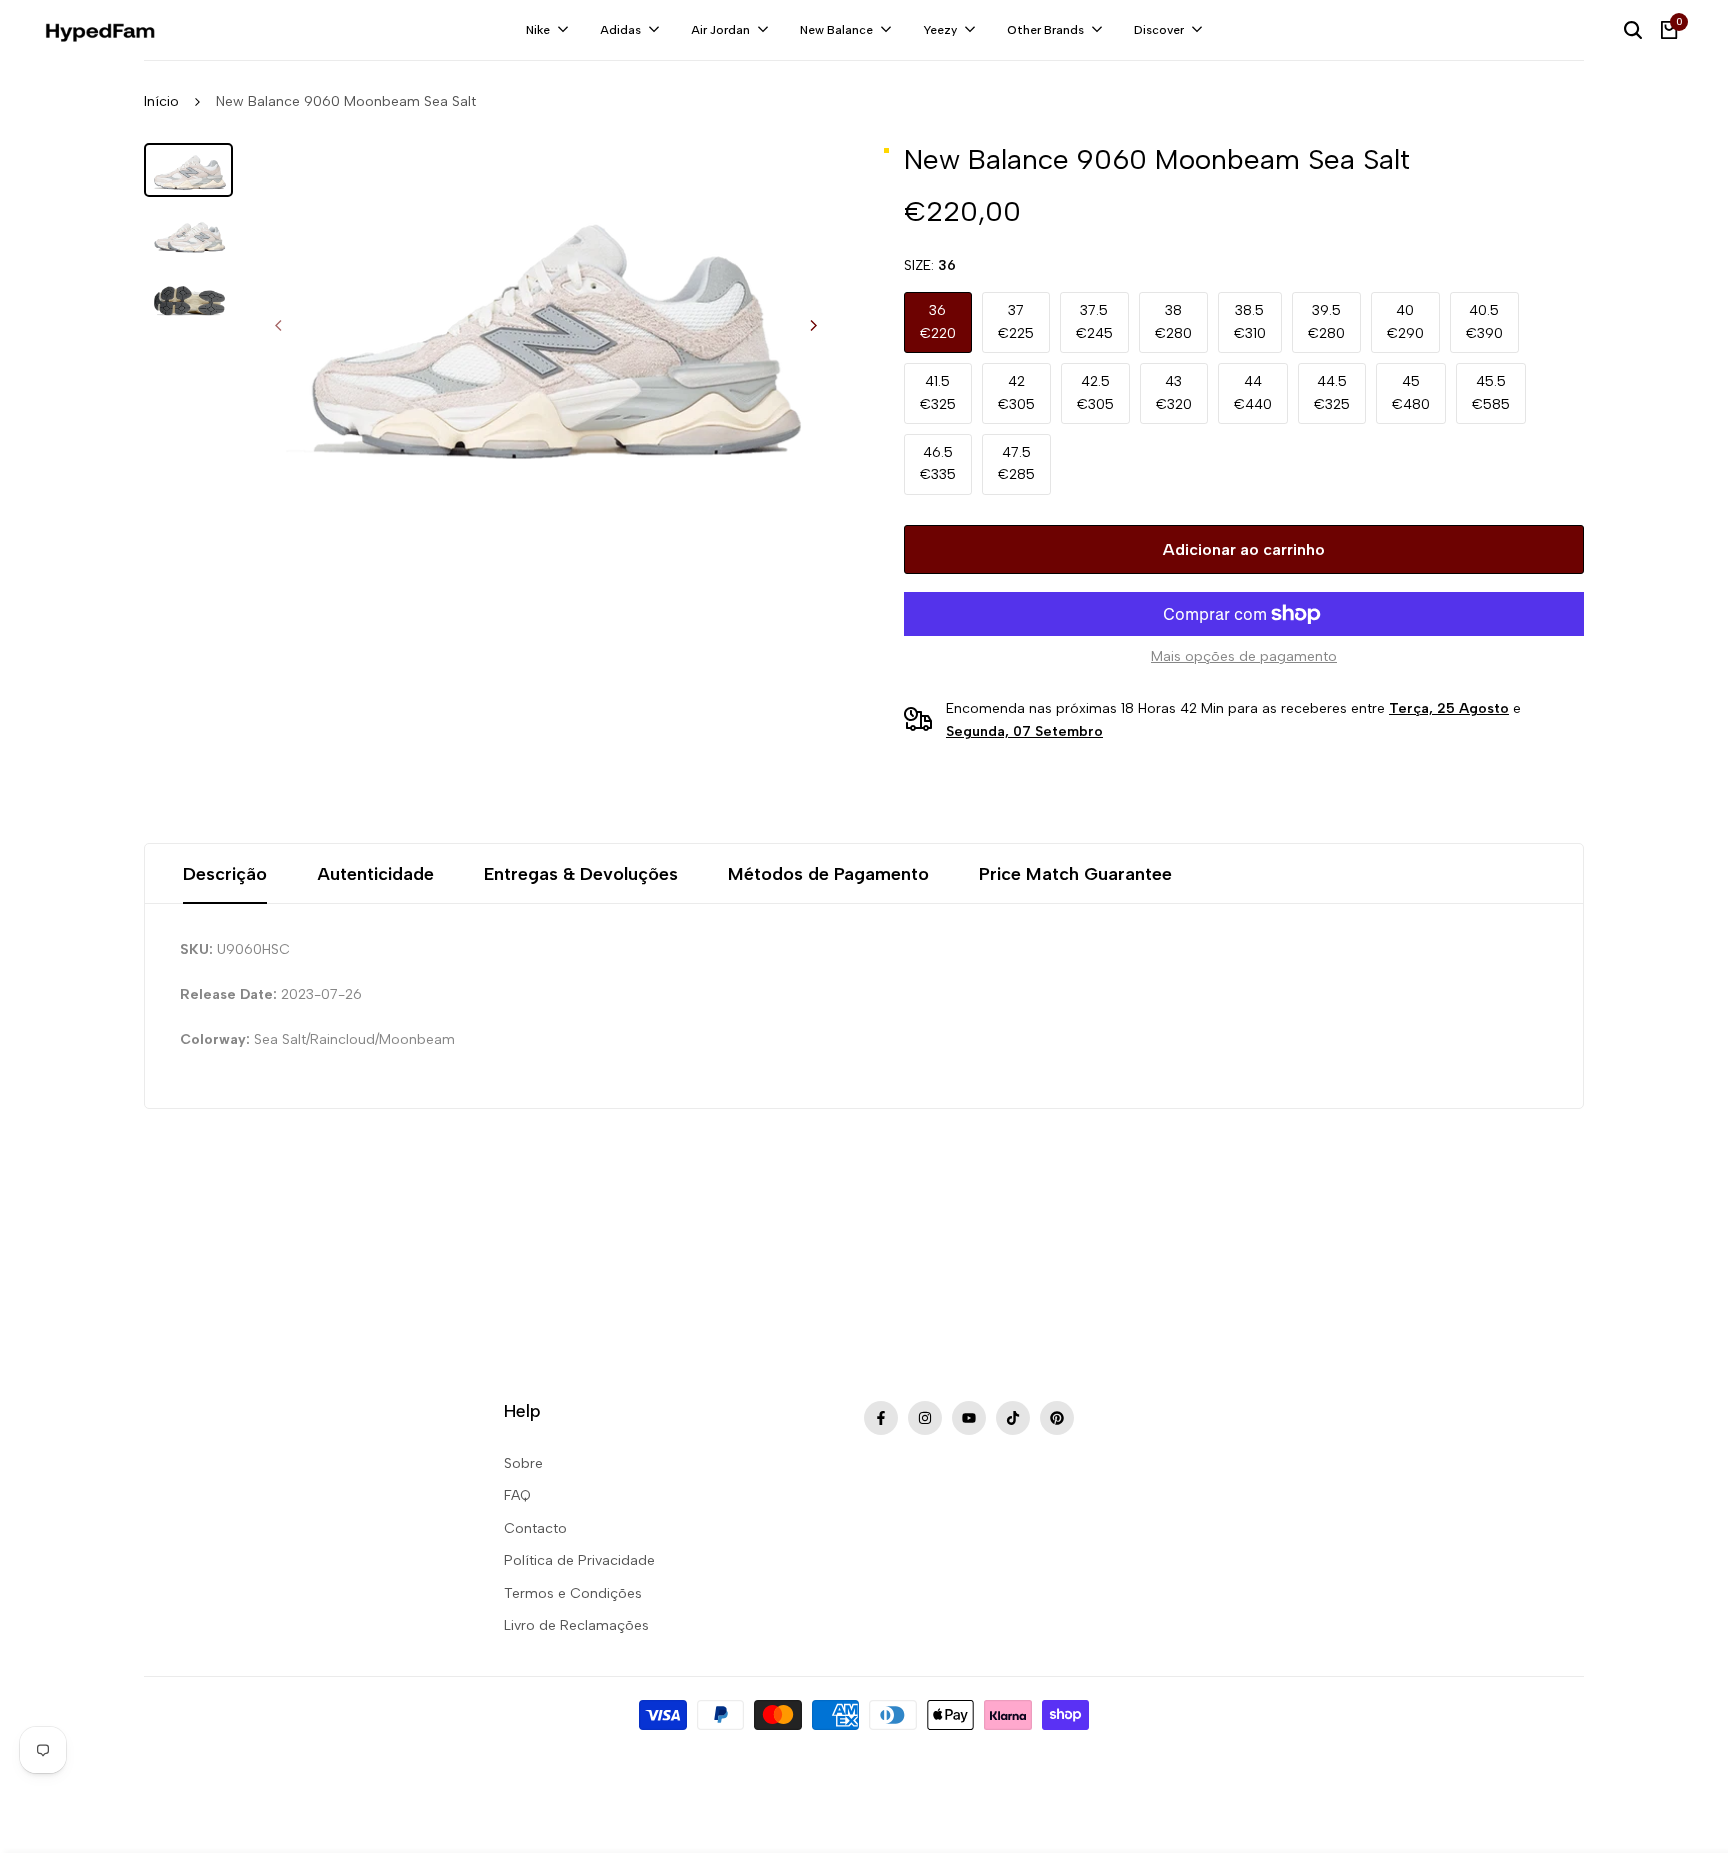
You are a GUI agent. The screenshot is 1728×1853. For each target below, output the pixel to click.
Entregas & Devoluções (581, 874)
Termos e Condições (573, 1593)
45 (1411, 392)
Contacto (535, 1528)
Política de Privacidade (579, 1560)
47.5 (1016, 463)
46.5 (938, 463)
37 (1016, 321)
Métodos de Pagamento (828, 874)
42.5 (1095, 392)
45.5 (1491, 392)
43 (1174, 392)
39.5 (1326, 321)
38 (1173, 321)
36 (938, 321)
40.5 (1484, 321)
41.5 (938, 392)
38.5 (1250, 321)
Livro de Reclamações (576, 1625)
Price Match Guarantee (1075, 874)
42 (1016, 392)
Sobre (523, 1463)
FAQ (517, 1495)
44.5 (1332, 392)
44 (1253, 392)
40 (1405, 321)
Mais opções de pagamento (1244, 656)
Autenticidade (375, 874)
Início (161, 101)
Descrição (225, 874)
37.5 (1094, 321)
